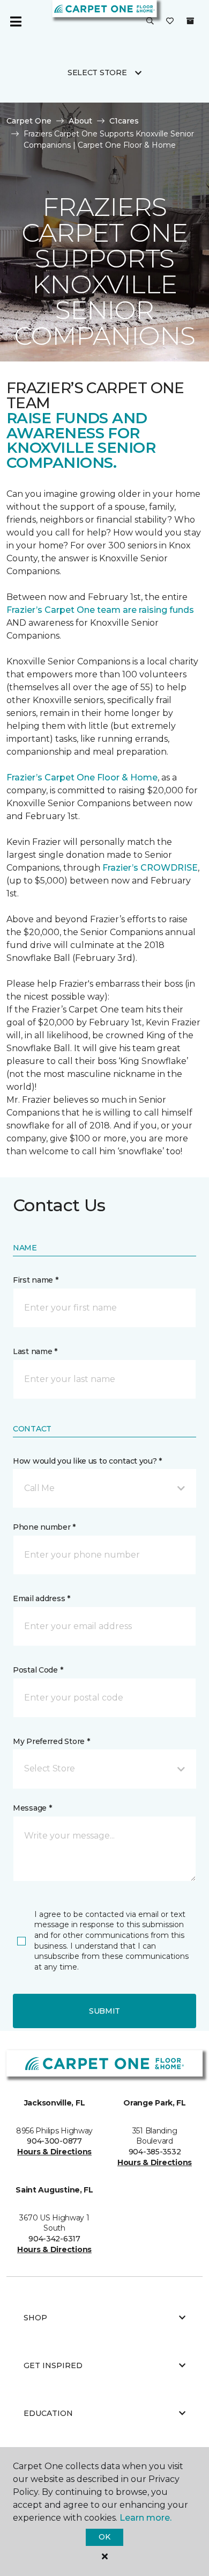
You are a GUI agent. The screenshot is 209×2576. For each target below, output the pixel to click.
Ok (104, 2537)
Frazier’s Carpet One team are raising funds (100, 610)
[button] (150, 21)
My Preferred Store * (51, 1741)
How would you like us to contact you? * (87, 1461)
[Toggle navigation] (16, 21)
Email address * (42, 1598)
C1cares (124, 121)
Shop (35, 2318)
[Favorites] (170, 21)
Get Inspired (53, 2365)
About (80, 121)
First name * (36, 1280)
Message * (32, 1808)
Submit (104, 2011)
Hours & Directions (54, 2152)
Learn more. (145, 2518)
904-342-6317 (54, 2239)
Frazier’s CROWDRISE (150, 868)
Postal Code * (38, 1670)
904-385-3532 (155, 2152)
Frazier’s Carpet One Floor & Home (82, 777)
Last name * (35, 1351)
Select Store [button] (97, 73)
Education (48, 2413)
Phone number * (44, 1527)
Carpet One (29, 121)
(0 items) (190, 21)
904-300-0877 (54, 2141)
